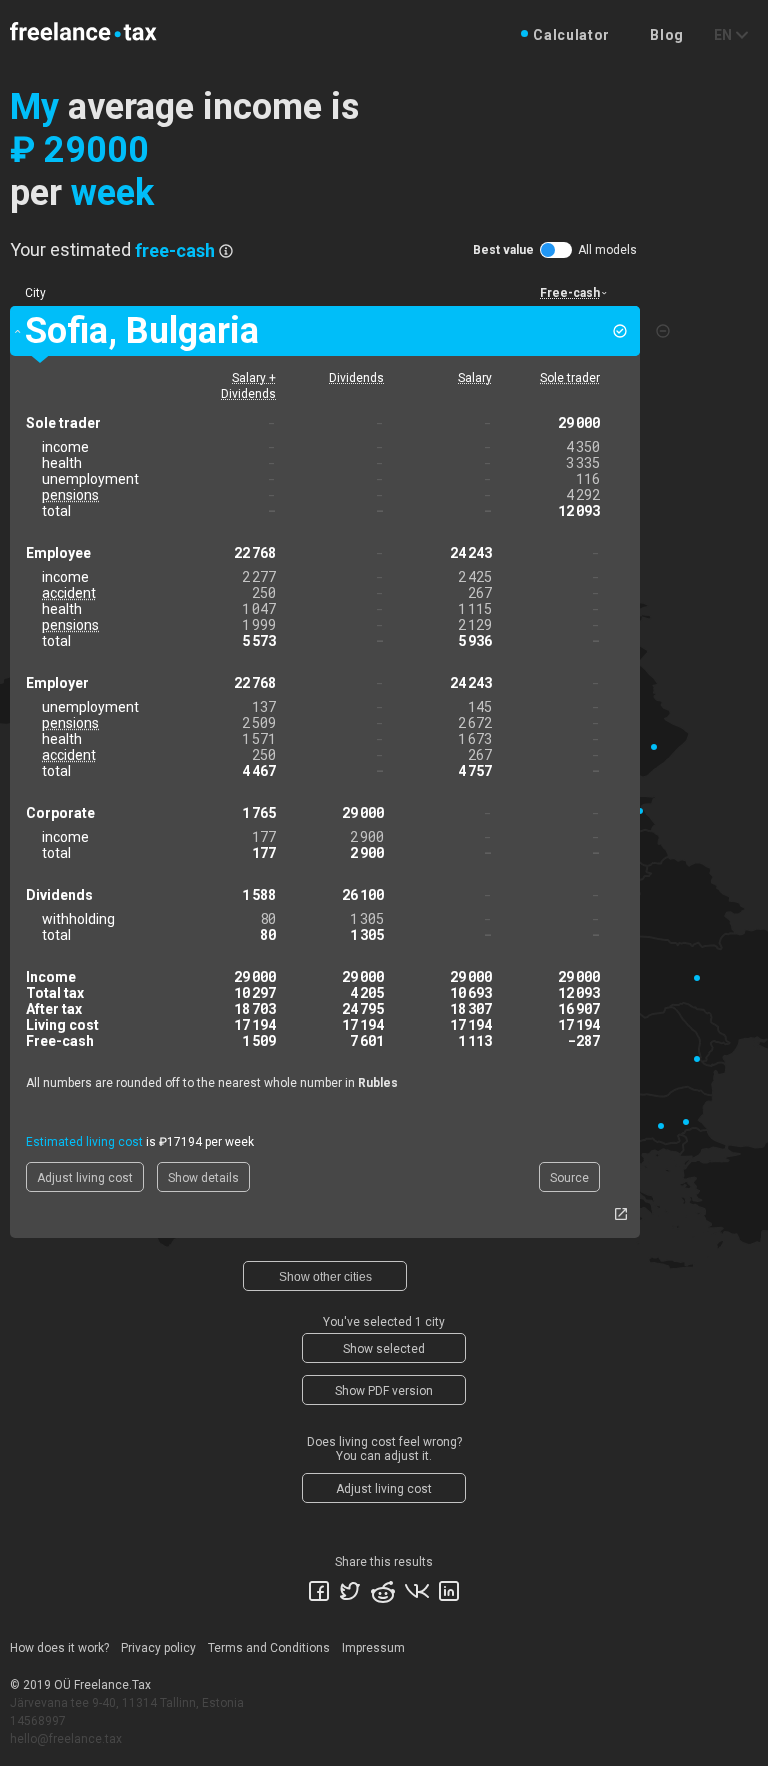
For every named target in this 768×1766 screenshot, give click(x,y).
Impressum (373, 1648)
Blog (667, 35)
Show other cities (325, 1277)
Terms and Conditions (269, 1648)
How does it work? (59, 1648)
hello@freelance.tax (66, 1739)
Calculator (571, 35)
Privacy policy (158, 1648)
